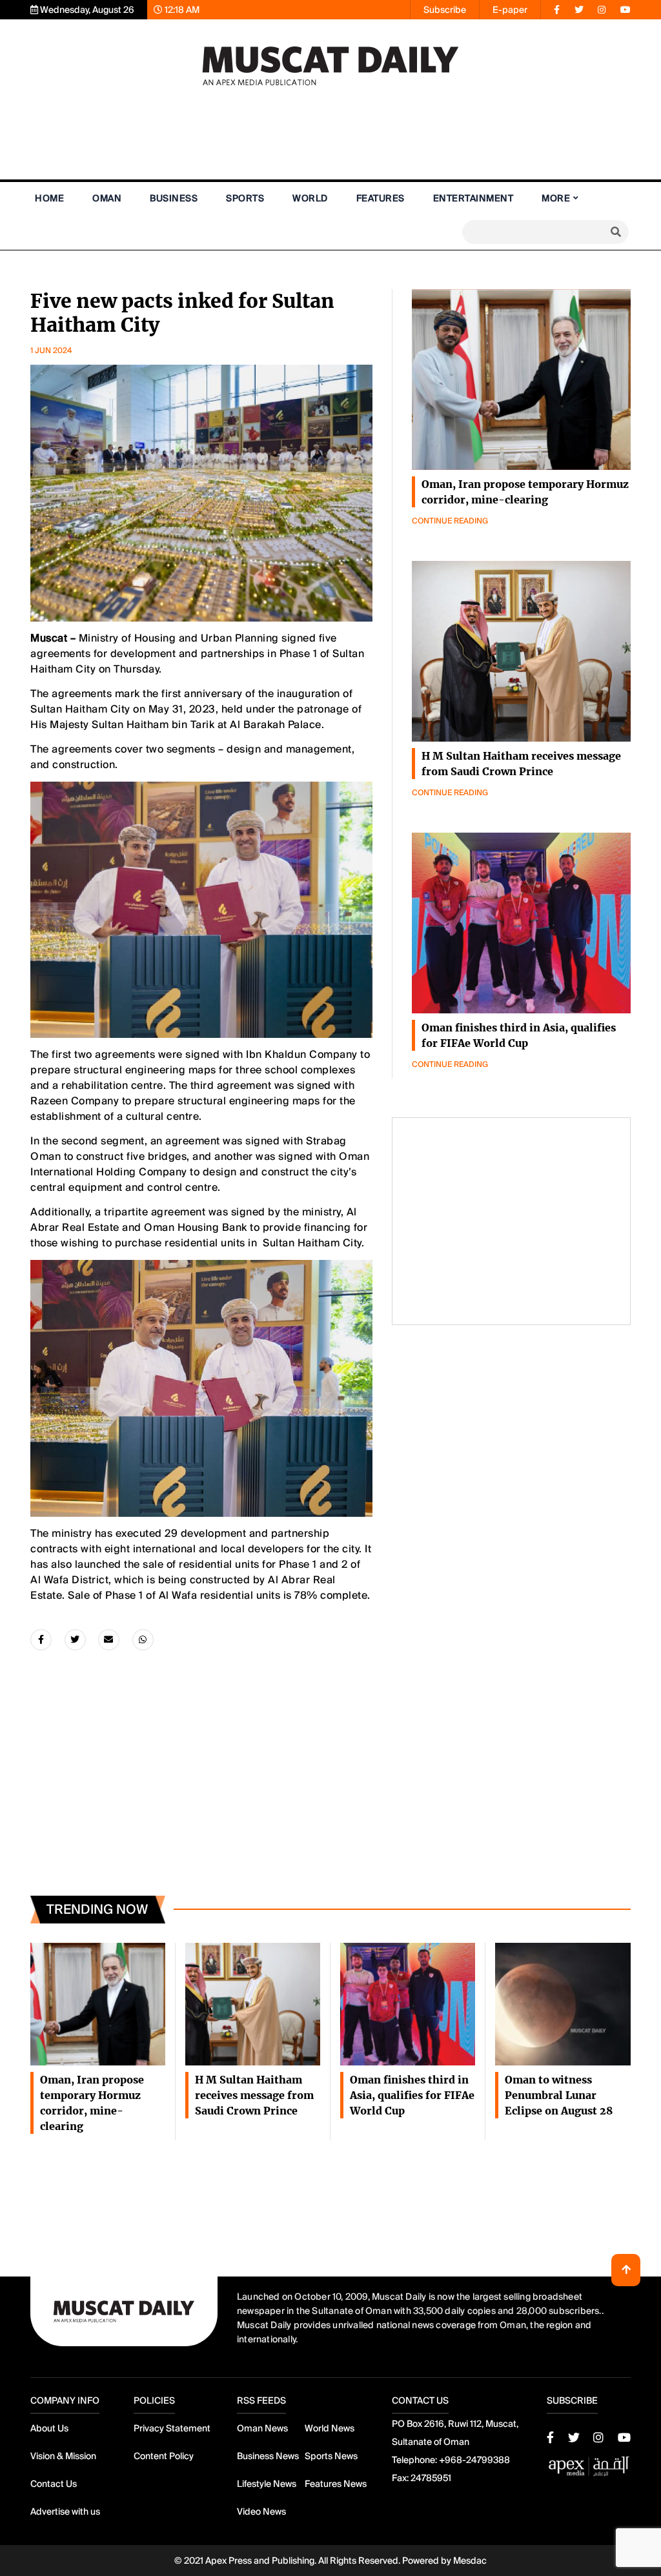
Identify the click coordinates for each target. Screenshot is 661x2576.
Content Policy (164, 2456)
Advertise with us (65, 2511)
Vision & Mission (63, 2456)
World (310, 198)
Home (49, 198)
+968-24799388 (474, 2460)
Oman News (262, 2428)
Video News (261, 2511)
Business (174, 198)
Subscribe (445, 10)
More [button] (556, 198)
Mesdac (470, 2561)
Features (381, 198)
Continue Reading (450, 521)
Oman (107, 198)
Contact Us (54, 2484)
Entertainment (473, 198)
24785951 (431, 2478)
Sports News (331, 2456)
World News (330, 2428)
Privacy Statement (172, 2428)
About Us (49, 2428)
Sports (245, 198)
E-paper (510, 10)
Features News (336, 2484)
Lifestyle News (267, 2484)
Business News (268, 2456)
